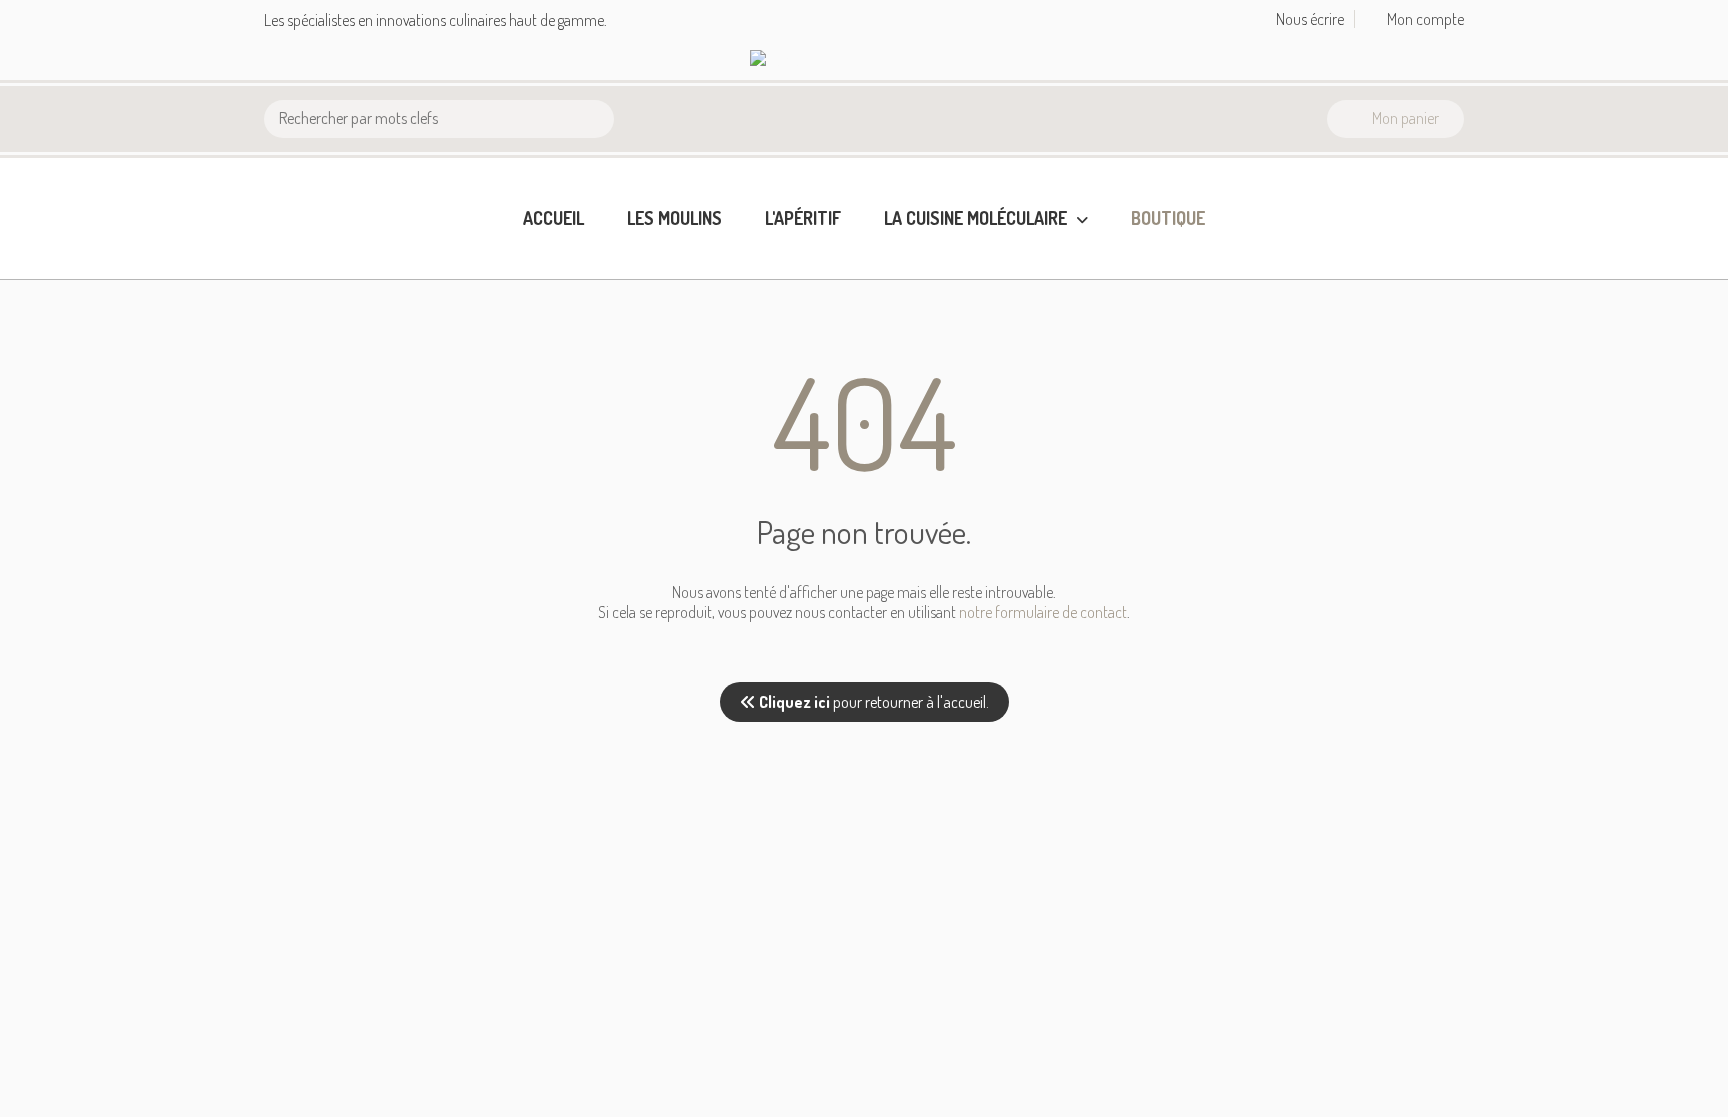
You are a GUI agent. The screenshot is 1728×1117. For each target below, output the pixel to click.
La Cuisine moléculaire (977, 218)
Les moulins (674, 218)
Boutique (1168, 218)
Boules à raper (934, 322)
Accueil (553, 218)
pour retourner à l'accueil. (874, 702)
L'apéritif (803, 218)
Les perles (919, 290)
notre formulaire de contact (1043, 612)
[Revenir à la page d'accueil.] (814, 60)
